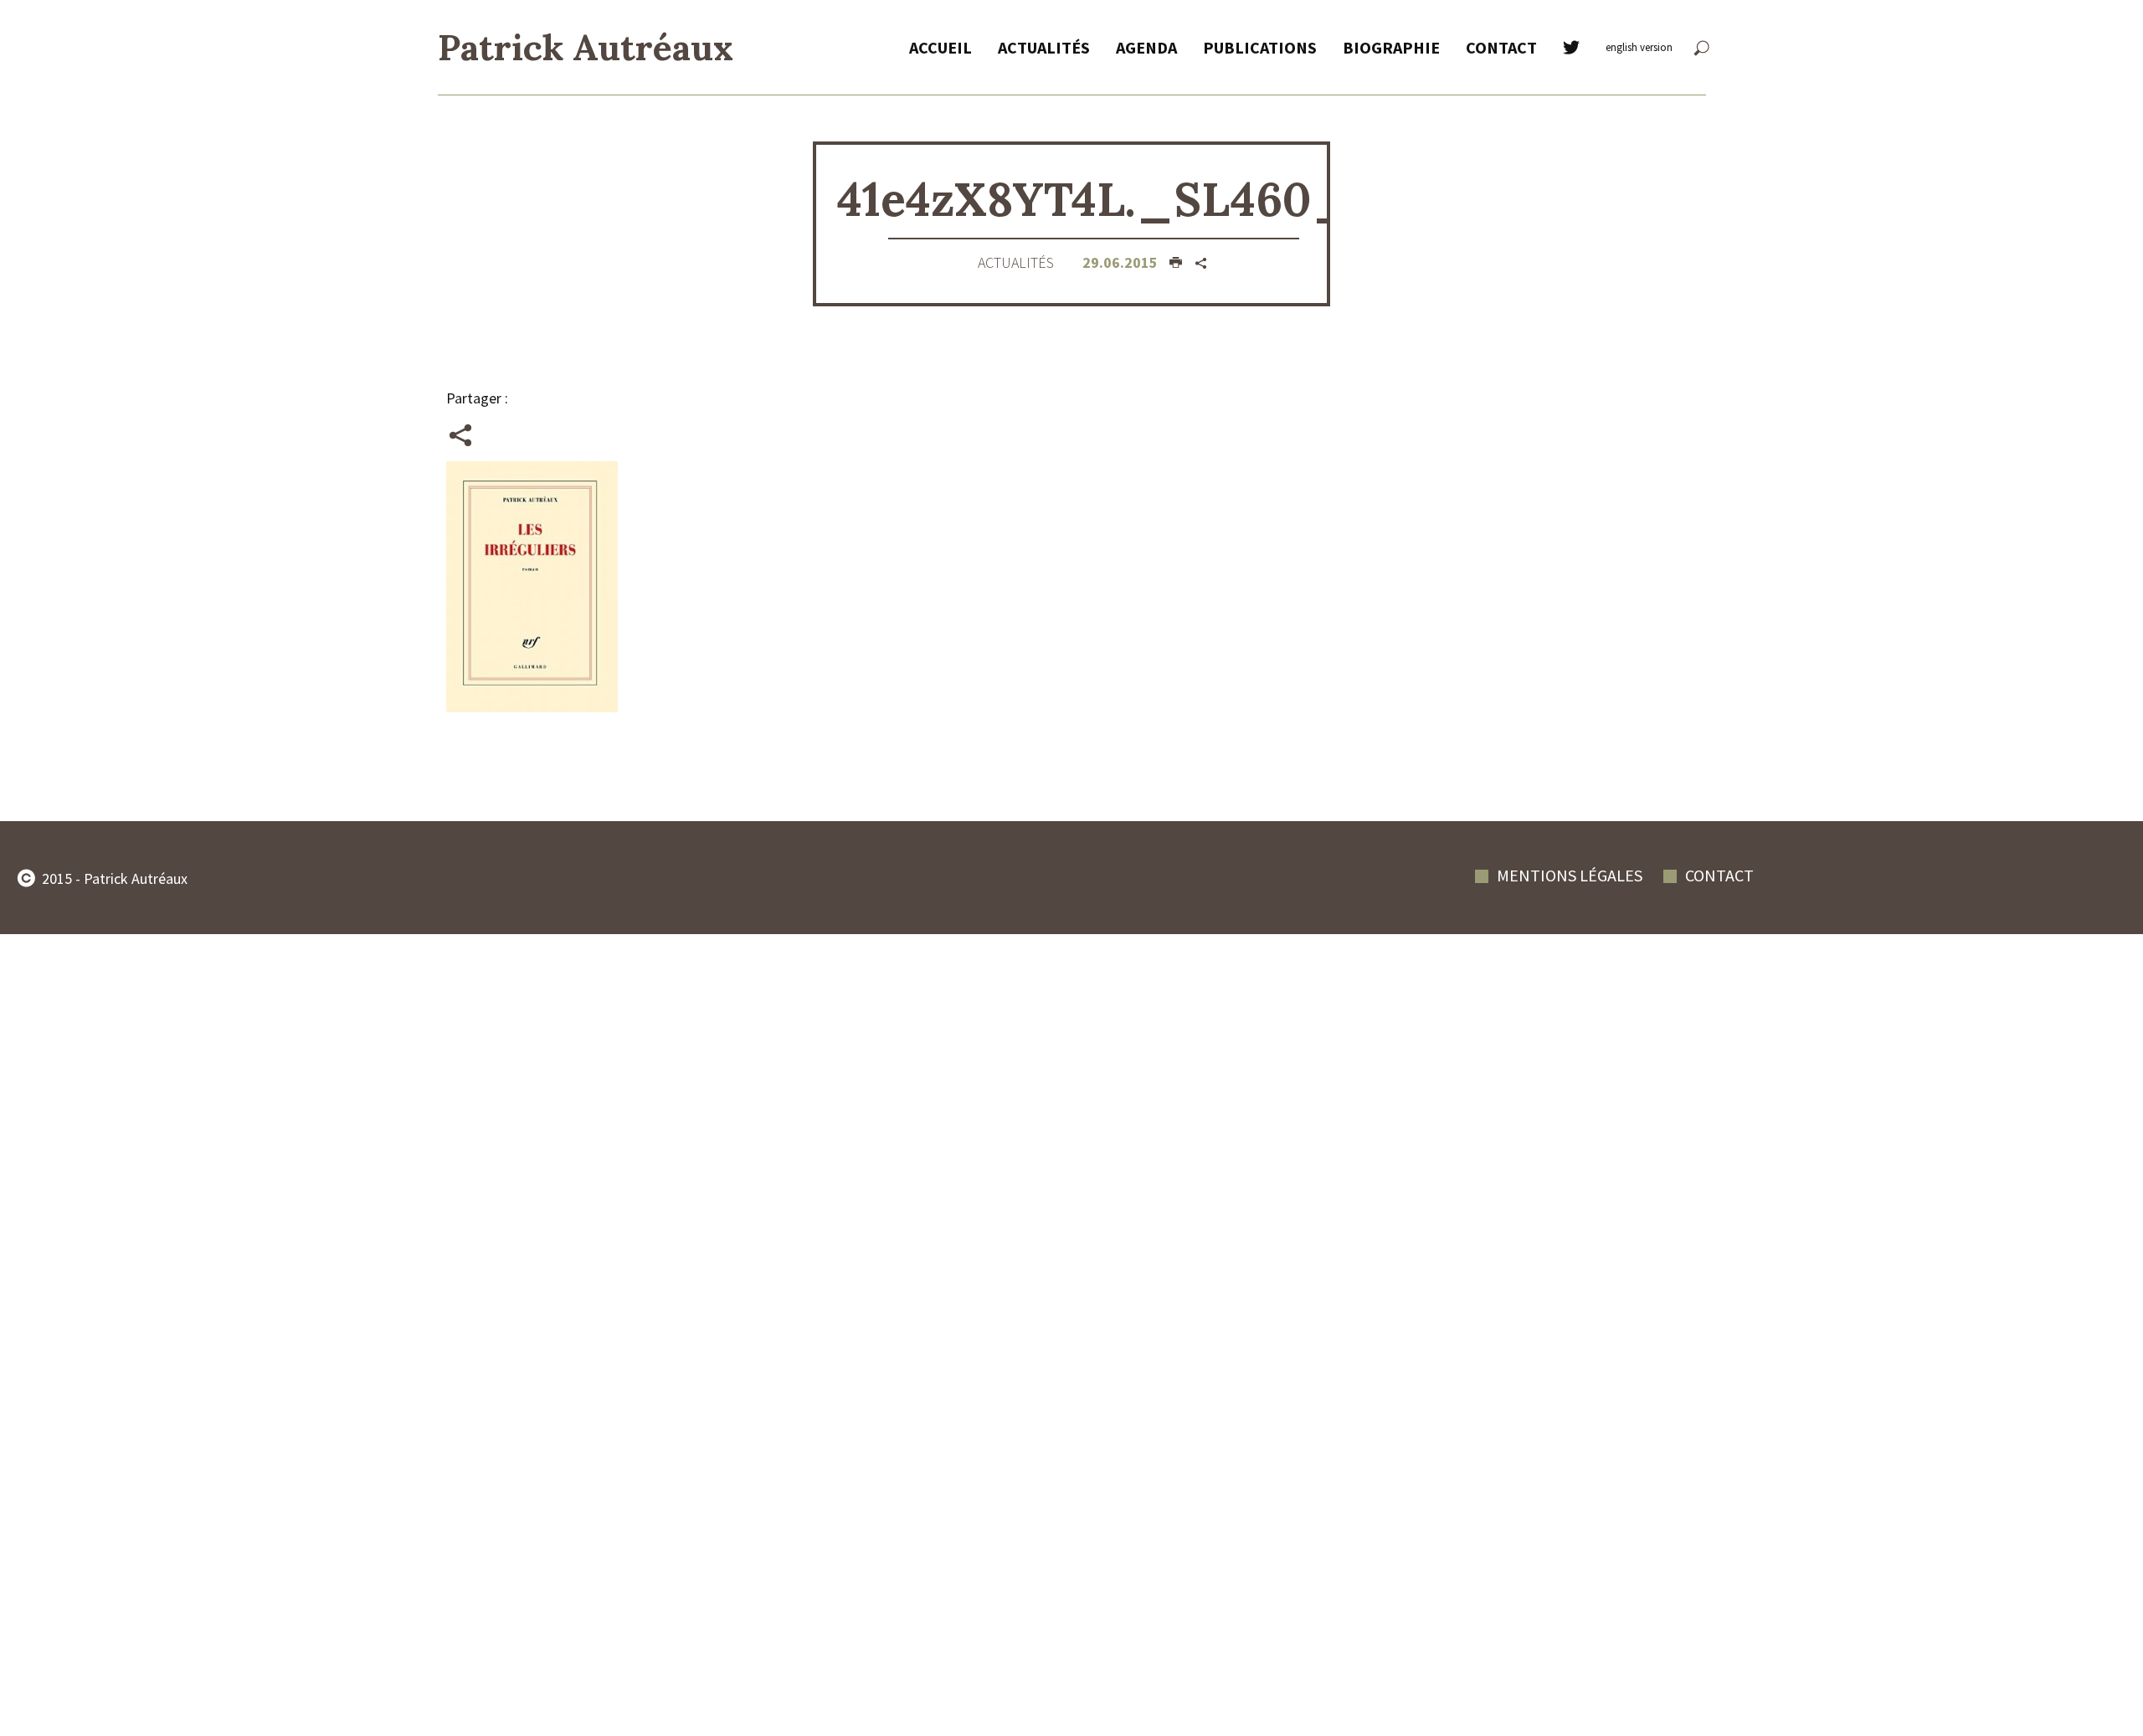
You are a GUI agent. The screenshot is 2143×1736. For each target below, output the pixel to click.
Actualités (1044, 47)
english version (1639, 47)
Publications (1260, 47)
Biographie (1391, 47)
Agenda (1146, 47)
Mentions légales (1570, 875)
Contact (1501, 47)
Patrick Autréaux (586, 47)
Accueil (940, 47)
